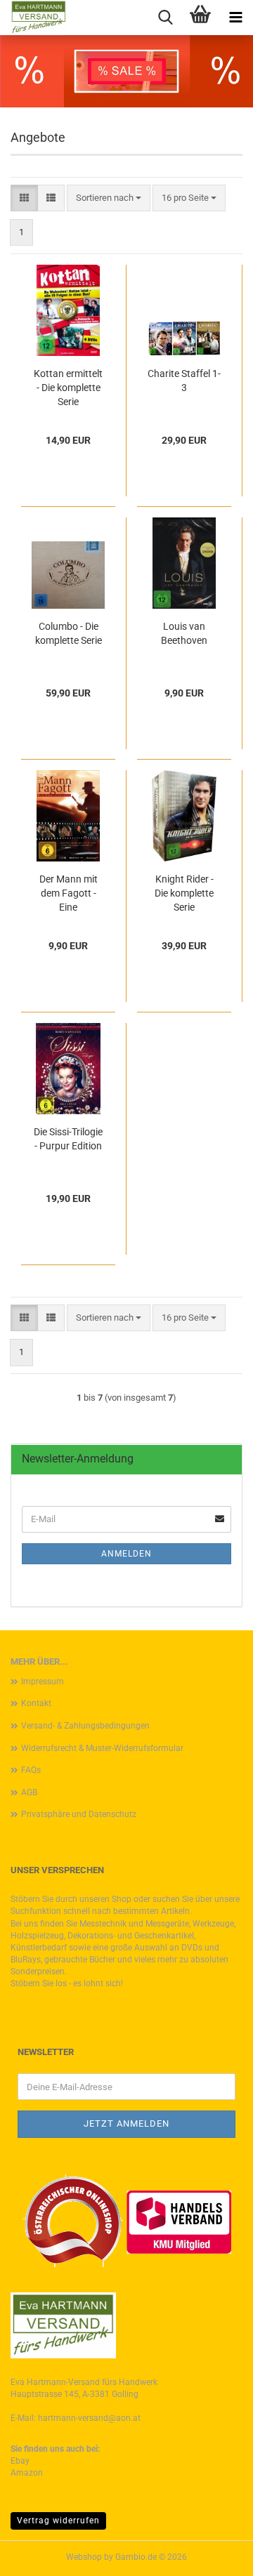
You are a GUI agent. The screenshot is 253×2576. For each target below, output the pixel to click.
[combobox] (109, 198)
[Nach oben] (214, 2555)
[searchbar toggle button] (165, 18)
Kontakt (36, 1703)
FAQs (31, 1770)
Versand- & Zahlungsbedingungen (85, 1726)
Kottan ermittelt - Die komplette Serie (68, 388)
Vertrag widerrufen (58, 2521)
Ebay (20, 2461)
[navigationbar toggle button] (235, 18)
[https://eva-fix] (33, 18)
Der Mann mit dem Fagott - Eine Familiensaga (69, 894)
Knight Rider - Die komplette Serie (184, 893)
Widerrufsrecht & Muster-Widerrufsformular (102, 1748)
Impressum (43, 1682)
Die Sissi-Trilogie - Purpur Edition (68, 1139)
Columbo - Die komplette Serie (69, 633)
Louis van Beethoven (184, 633)
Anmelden (126, 1554)
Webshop (84, 2557)
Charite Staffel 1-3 (184, 381)
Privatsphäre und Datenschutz (79, 1814)
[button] (24, 198)
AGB (29, 1792)
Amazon (27, 2473)
